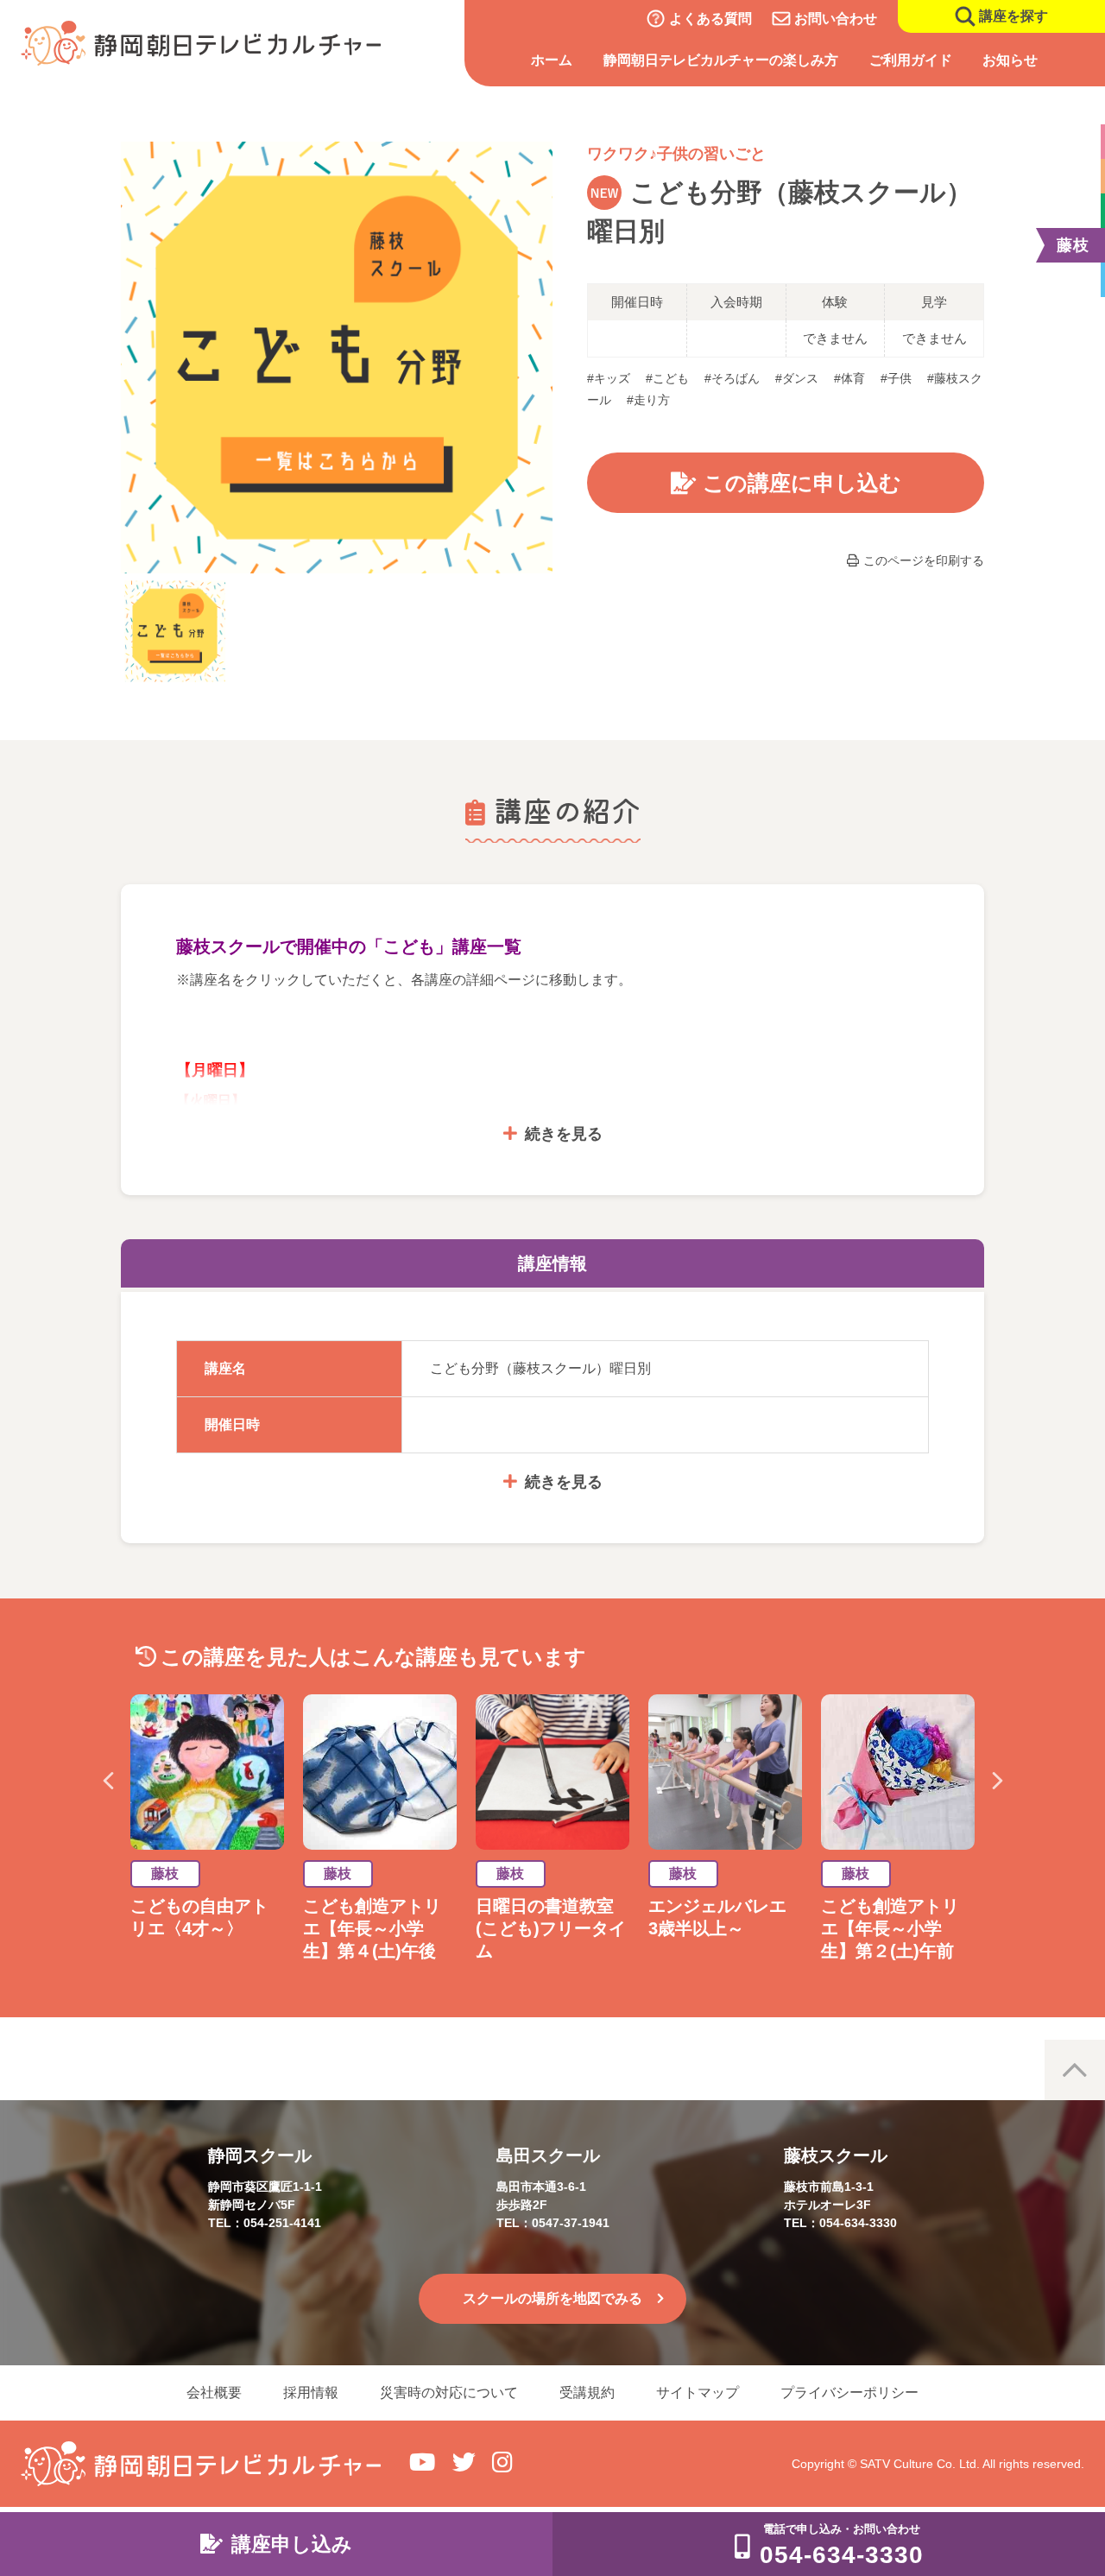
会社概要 (214, 2392)
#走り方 (648, 400)
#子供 (896, 378)
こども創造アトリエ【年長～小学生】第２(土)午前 (890, 1928)
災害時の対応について (449, 2392)
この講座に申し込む (802, 483)
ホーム (552, 60)
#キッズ (609, 378)
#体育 (849, 378)
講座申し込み (292, 2544)
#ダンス (797, 378)
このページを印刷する (924, 560)
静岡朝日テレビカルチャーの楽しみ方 (721, 60)
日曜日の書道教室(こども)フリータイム (551, 1928)
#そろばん (732, 378)
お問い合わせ (836, 19)
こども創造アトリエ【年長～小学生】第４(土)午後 (378, 1928)
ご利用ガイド (911, 60)
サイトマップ (698, 2392)
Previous (108, 1781)
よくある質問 (710, 19)
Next (997, 1781)
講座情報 (552, 1263)
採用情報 (311, 2392)
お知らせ (1010, 60)
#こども (667, 378)
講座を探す (1013, 16)
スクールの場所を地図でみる (552, 2298)
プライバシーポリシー (849, 2392)
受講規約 (587, 2392)
